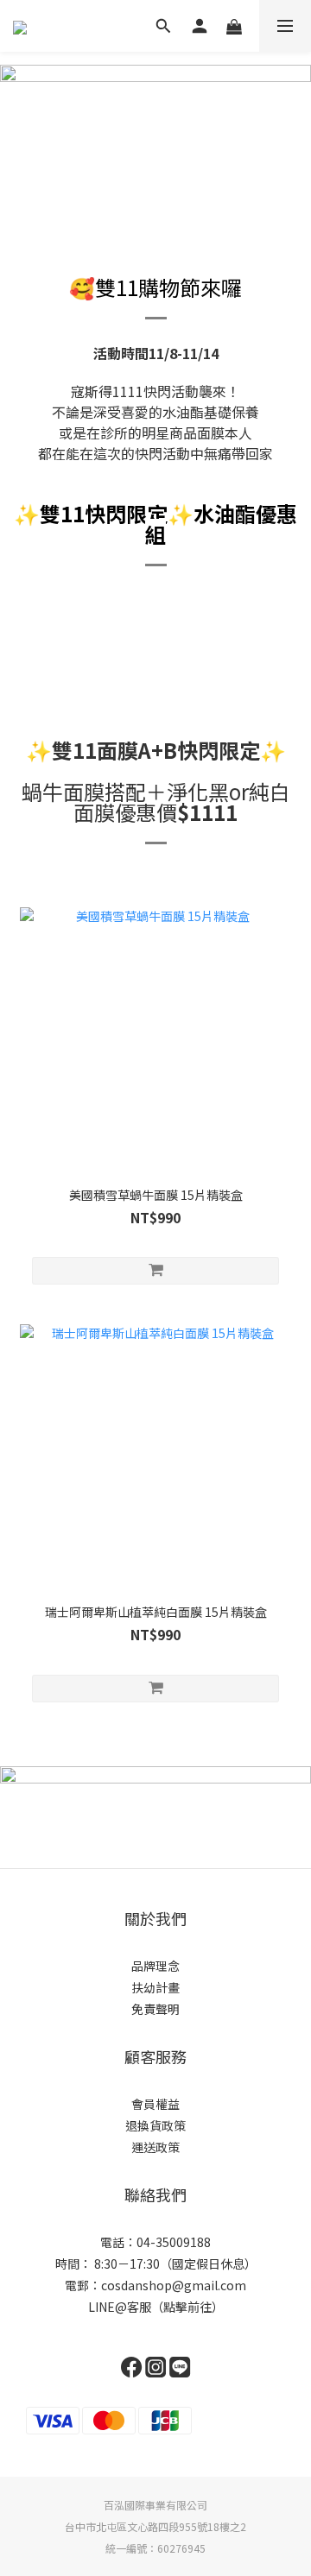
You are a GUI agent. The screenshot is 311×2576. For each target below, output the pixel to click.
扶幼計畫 (155, 1987)
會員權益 (155, 2104)
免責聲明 (155, 2009)
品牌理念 (155, 1966)
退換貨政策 (155, 2125)
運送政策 (155, 2147)
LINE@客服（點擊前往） (156, 2307)
